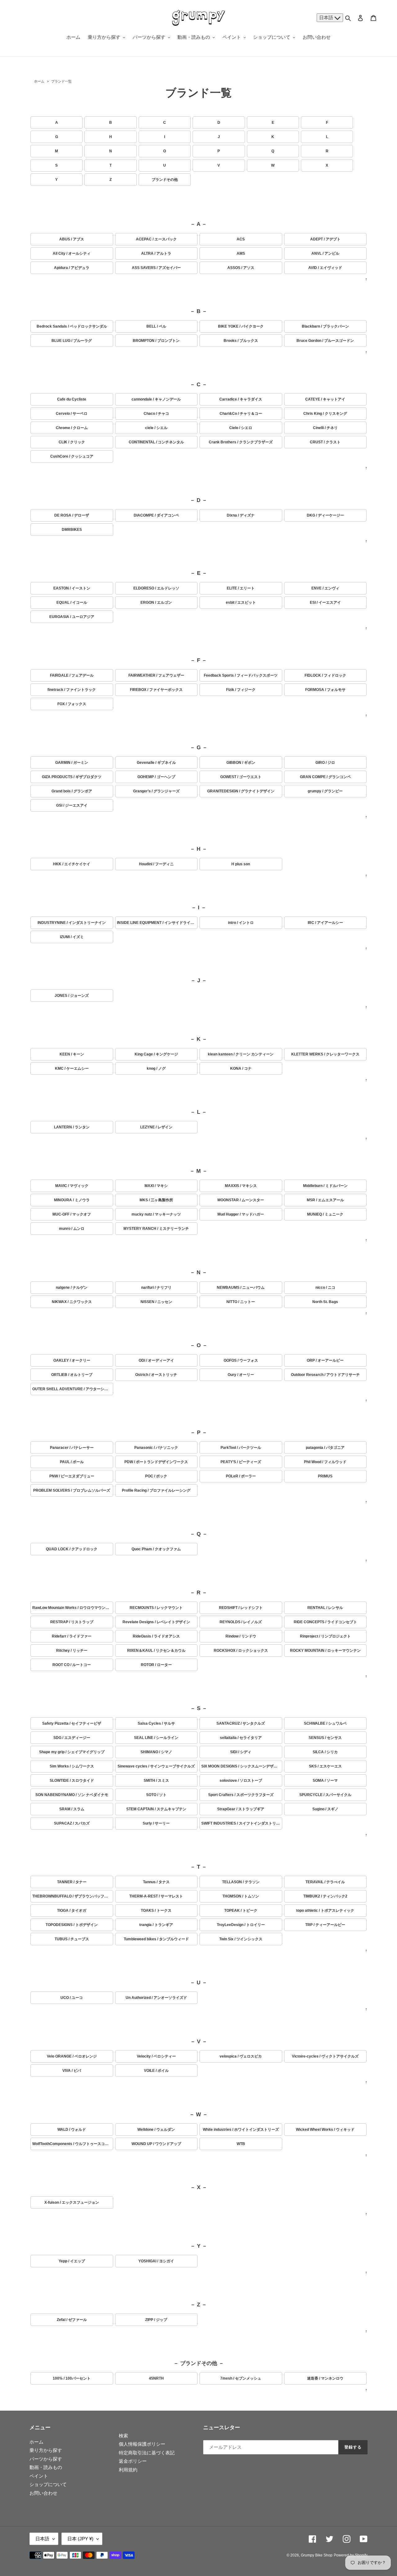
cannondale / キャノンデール (156, 399)
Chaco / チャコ (156, 414)
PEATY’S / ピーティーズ (241, 1462)
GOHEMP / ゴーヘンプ (156, 777)
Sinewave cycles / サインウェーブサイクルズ (156, 1766)
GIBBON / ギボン (241, 763)
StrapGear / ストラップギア (241, 1809)
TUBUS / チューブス (72, 1939)
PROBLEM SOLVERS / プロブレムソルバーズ (72, 1490)
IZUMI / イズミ (72, 937)
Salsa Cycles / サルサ (156, 1723)
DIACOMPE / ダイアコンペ (156, 515)
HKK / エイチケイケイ (72, 864)
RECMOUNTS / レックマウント (156, 1608)
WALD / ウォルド (72, 2130)
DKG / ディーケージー (325, 515)
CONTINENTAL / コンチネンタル (156, 442)
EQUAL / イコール (72, 603)
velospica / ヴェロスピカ (241, 2056)
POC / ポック (156, 1476)
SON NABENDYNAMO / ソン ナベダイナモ (72, 1795)
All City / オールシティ (72, 253)
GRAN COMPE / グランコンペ (325, 777)
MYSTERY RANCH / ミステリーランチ (156, 1229)
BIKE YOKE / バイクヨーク (241, 326)
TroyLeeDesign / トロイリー (241, 1925)
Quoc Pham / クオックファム (156, 1549)
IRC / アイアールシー (325, 923)
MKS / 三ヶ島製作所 (156, 1200)
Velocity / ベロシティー (156, 2056)
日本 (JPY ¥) (80, 2539)
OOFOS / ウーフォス (241, 1360)
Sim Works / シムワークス (72, 1766)
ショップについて (48, 2484)
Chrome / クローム (72, 428)
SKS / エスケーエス (325, 1766)
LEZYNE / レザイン (156, 1127)
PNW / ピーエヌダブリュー (72, 1476)
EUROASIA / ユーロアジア (72, 617)
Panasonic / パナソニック (156, 1448)
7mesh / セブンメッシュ (241, 2378)
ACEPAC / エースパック (156, 239)
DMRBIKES (72, 530)
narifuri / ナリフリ (156, 1288)
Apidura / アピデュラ (72, 268)
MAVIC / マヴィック (72, 1186)
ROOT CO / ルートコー (72, 1665)
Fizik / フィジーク (241, 690)
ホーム (39, 81)
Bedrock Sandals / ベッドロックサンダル (72, 326)
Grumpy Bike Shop (317, 2555)
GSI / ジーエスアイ (72, 805)
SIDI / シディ (241, 1752)
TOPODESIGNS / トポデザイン (72, 1925)
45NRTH (156, 2378)
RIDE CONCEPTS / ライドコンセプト (325, 1622)
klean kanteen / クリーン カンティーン (241, 1054)
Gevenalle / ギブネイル (156, 763)
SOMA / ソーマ (325, 1781)
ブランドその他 (165, 180)
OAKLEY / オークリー (72, 1360)
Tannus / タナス (156, 1882)
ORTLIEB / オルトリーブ (72, 1375)
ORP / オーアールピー (325, 1360)
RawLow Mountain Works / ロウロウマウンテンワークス (73, 1608)
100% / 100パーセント (72, 2378)
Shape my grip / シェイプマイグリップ (72, 1752)
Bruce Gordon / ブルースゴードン (325, 341)
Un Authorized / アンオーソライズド (156, 1998)
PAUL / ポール (72, 1462)
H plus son (241, 864)
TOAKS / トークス (156, 1911)
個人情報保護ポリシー (142, 2444)
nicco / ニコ (325, 1288)
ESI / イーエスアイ (325, 603)
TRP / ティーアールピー (325, 1925)
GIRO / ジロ (325, 763)
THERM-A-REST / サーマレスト (156, 1896)
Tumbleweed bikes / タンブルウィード (156, 1939)
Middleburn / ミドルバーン (325, 1186)
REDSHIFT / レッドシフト (241, 1608)
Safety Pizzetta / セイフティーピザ (72, 1723)
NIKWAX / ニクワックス (72, 1302)
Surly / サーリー (156, 1823)
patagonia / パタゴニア (325, 1448)
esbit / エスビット (241, 603)
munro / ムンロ (72, 1229)
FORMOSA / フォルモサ (325, 690)
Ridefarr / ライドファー (72, 1636)
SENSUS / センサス (325, 1738)
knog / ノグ (156, 1068)
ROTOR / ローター (156, 1665)
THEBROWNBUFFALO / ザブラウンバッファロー (73, 1896)
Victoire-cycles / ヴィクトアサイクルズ (325, 2056)
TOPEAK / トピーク (241, 1911)
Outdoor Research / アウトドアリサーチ (325, 1375)
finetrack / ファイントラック (72, 690)
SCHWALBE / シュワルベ (325, 1723)
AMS (241, 253)
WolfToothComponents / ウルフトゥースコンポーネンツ (73, 2144)
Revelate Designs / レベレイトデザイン (156, 1622)
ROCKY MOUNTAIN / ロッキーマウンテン (325, 1651)
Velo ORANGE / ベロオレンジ (72, 2056)
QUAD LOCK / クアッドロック (72, 1549)
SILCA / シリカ (325, 1752)
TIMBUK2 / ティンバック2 (325, 1896)
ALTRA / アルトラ (156, 253)
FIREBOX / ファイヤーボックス (156, 690)
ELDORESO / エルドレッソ (156, 588)
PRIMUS (325, 1476)
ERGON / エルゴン (156, 603)
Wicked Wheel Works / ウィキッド (325, 2130)
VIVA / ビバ (72, 2071)
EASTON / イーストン (72, 588)
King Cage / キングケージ (156, 1054)
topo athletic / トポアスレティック (325, 1911)
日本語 (327, 18)
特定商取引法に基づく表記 (147, 2453)
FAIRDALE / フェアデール (72, 675)
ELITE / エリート (241, 588)
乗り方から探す (46, 2450)
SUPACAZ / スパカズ (72, 1823)
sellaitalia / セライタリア (241, 1738)
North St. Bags (325, 1302)
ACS (241, 239)
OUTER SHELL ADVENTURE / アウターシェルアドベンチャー (73, 1389)
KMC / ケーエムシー (72, 1068)
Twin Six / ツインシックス (241, 1939)
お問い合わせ (43, 2493)
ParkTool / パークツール (241, 1448)
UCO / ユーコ (72, 1998)
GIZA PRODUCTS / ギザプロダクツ (72, 777)
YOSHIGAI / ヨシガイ (156, 2261)
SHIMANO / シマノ (156, 1752)
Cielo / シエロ (241, 428)
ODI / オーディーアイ (156, 1360)
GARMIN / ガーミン (72, 763)
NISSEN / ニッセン (156, 1302)
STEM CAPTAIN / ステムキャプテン (156, 1809)
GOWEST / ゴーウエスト (241, 777)
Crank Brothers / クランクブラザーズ (241, 442)
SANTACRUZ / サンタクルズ (241, 1723)
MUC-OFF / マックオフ (72, 1214)
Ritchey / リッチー (72, 1651)
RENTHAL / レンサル (325, 1608)
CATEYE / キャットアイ (325, 399)
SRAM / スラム (72, 1809)
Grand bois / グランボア (72, 791)
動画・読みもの (46, 2467)
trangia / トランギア (156, 1925)
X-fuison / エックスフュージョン (72, 2202)
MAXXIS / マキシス (241, 1186)
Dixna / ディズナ (241, 515)
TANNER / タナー (72, 1882)
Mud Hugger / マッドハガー (241, 1214)
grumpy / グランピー (325, 791)
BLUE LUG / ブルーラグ (72, 341)
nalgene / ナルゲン (72, 1288)
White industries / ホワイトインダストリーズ (241, 2130)
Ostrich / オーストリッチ (156, 1375)
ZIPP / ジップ (156, 2320)
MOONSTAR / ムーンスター (241, 1200)
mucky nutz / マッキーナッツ (156, 1214)
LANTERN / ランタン (72, 1127)
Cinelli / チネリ (325, 428)
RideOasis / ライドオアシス (156, 1636)
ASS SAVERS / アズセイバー (156, 268)
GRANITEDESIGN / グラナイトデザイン (241, 791)
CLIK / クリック (72, 442)
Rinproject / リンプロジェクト (325, 1636)
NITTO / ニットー (241, 1302)
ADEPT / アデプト (325, 239)
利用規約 (128, 2470)
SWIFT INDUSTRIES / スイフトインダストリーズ (242, 1823)
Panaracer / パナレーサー (72, 1448)
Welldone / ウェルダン (156, 2130)
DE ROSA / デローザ (72, 515)
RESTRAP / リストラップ (72, 1622)
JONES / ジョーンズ (72, 996)
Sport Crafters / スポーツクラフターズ (241, 1795)
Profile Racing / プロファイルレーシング (156, 1490)
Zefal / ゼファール (72, 2320)
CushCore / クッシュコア (72, 456)
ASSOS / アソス (241, 268)
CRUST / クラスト (325, 442)
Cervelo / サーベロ (72, 414)
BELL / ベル (156, 326)
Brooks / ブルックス (241, 341)
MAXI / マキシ (156, 1186)
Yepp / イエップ (72, 2261)
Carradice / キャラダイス (241, 399)
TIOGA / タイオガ (72, 1911)
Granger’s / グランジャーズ (156, 791)
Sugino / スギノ (325, 1809)
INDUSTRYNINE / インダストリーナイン (72, 923)
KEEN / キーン (72, 1054)
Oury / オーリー (241, 1375)
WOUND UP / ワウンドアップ (156, 2144)
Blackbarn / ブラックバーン (325, 326)
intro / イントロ (241, 923)
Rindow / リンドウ (241, 1636)
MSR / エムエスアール (325, 1200)
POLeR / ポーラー (241, 1476)
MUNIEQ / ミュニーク (325, 1214)
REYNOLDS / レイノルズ (241, 1622)
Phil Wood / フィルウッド (325, 1462)
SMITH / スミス (156, 1781)
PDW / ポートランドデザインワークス (156, 1462)
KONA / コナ (241, 1068)
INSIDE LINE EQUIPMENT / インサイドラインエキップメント (157, 923)
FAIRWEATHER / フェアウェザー (156, 675)
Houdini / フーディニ (156, 864)
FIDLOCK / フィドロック (325, 675)
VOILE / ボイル (156, 2071)
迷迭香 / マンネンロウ (325, 2378)
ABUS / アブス (72, 239)
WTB (241, 2144)
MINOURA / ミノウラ (72, 1200)
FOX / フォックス (72, 704)
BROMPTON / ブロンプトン (156, 341)
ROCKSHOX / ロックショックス (241, 1651)
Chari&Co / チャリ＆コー (241, 414)
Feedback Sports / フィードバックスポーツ (241, 675)
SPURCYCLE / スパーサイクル (325, 1795)
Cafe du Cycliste (72, 399)
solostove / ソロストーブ (241, 1781)
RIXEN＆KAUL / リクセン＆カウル (156, 1651)
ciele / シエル (156, 428)
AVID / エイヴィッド (325, 268)
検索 (123, 2436)
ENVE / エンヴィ (325, 588)
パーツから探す (46, 2459)
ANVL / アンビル (325, 253)
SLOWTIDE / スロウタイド (72, 1781)
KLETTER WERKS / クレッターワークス (325, 1054)
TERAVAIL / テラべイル (325, 1882)
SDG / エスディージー (72, 1738)
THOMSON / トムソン (241, 1896)
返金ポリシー (133, 2461)
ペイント (39, 2476)
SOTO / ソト (156, 1795)
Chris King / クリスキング (325, 414)
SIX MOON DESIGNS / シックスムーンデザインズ (242, 1766)
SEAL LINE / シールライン (156, 1738)
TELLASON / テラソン (241, 1882)
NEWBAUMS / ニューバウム (241, 1288)
